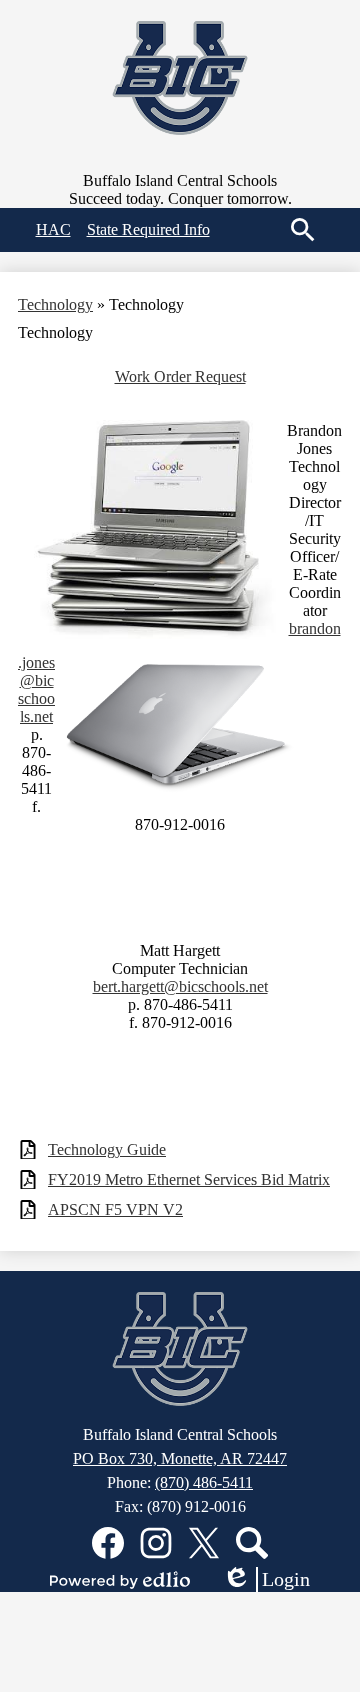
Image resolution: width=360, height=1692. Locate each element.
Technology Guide (107, 1149)
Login (266, 1580)
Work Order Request (180, 376)
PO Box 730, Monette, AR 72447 (180, 1458)
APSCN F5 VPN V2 (115, 1209)
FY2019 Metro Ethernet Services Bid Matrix (189, 1179)
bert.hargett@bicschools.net (180, 986)
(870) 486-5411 (204, 1482)
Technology (55, 304)
